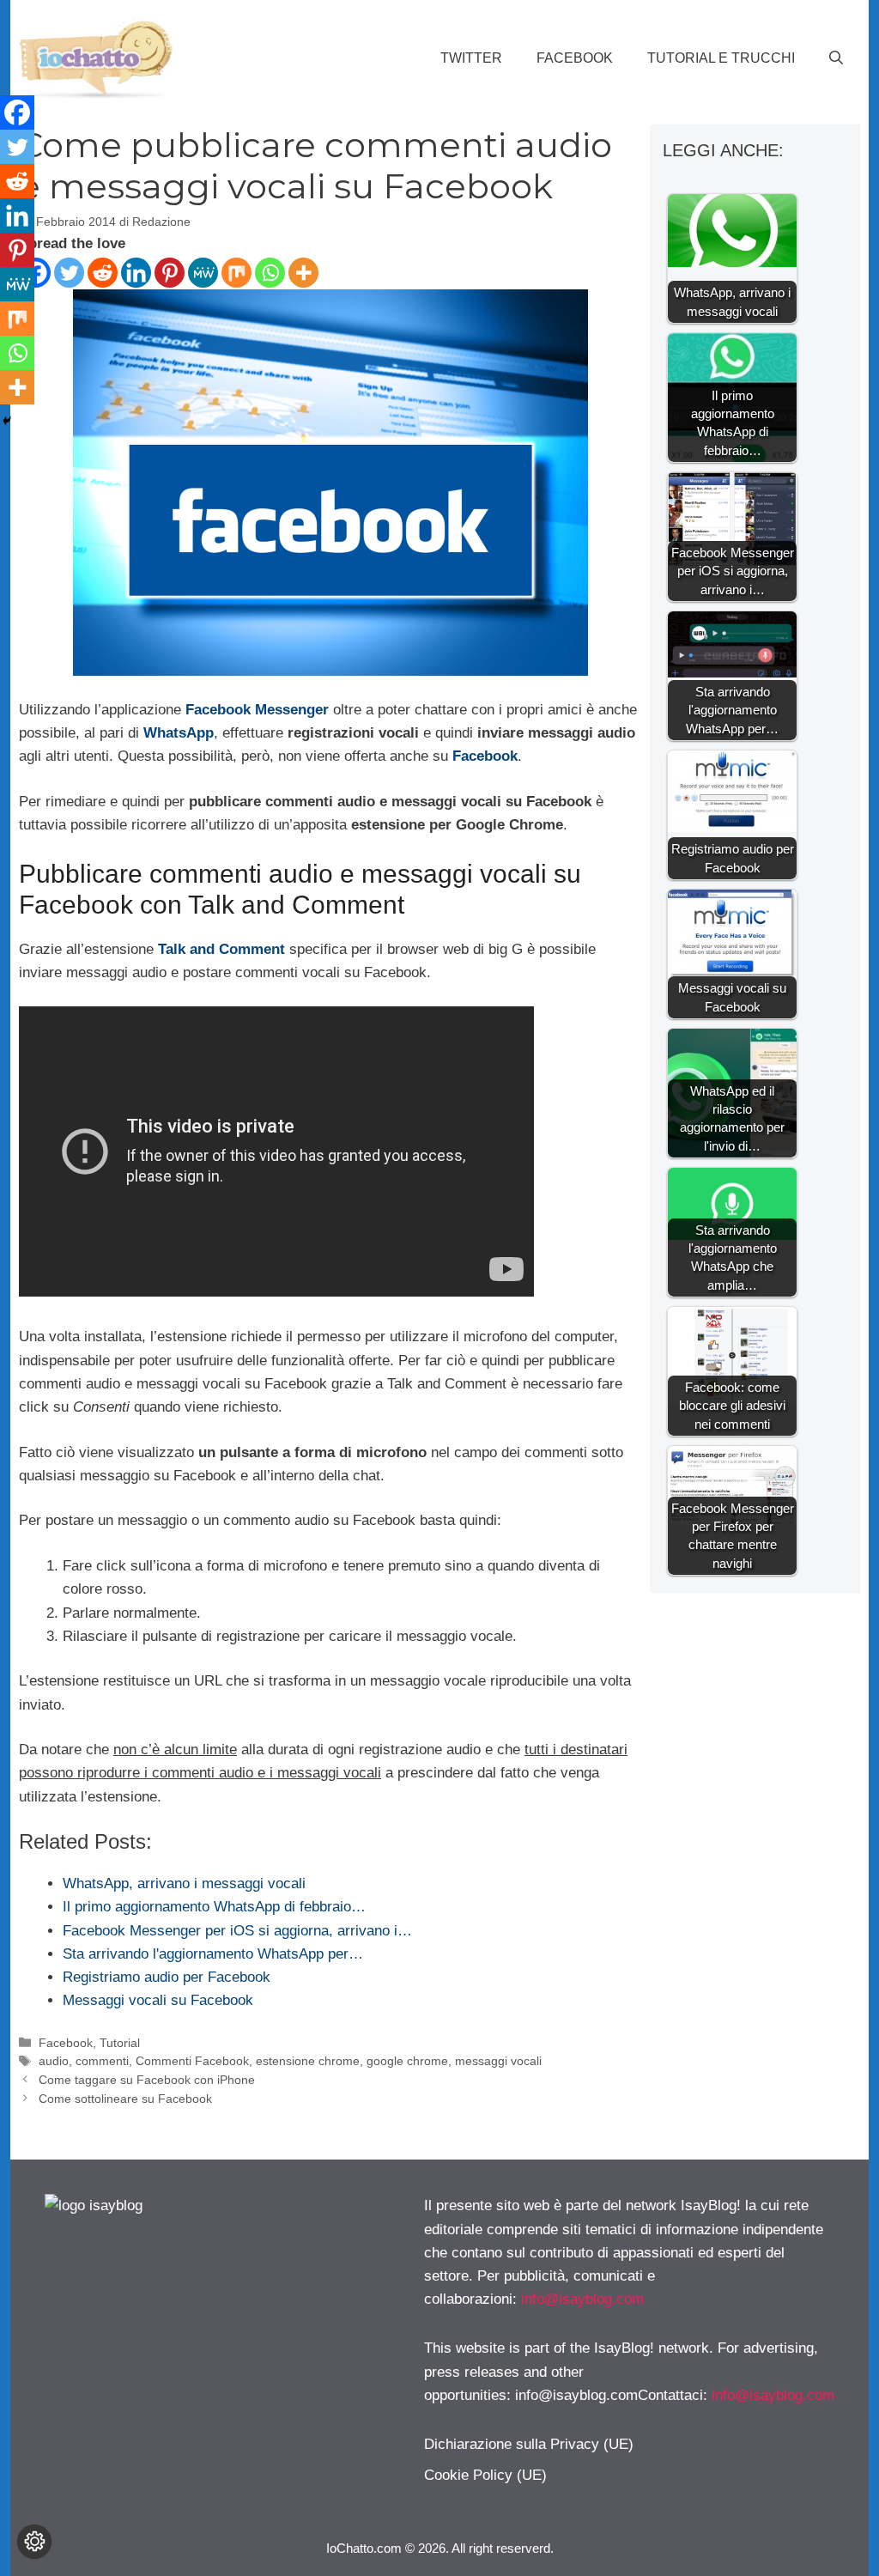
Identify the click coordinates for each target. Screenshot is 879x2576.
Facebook (575, 58)
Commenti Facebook (192, 2061)
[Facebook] (17, 112)
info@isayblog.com (582, 2299)
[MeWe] (203, 273)
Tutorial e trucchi (721, 58)
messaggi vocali (498, 2061)
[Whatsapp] (270, 273)
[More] (303, 273)
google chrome (407, 2061)
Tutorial (120, 2043)
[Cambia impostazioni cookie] (34, 2542)
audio (54, 2061)
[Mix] (236, 273)
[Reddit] (103, 273)
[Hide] (7, 421)
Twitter (471, 58)
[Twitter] (69, 273)
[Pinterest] (170, 273)
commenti (102, 2061)
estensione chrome (308, 2061)
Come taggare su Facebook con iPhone (147, 2080)
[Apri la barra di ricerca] (836, 58)
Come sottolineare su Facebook (125, 2099)
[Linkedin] (136, 273)
